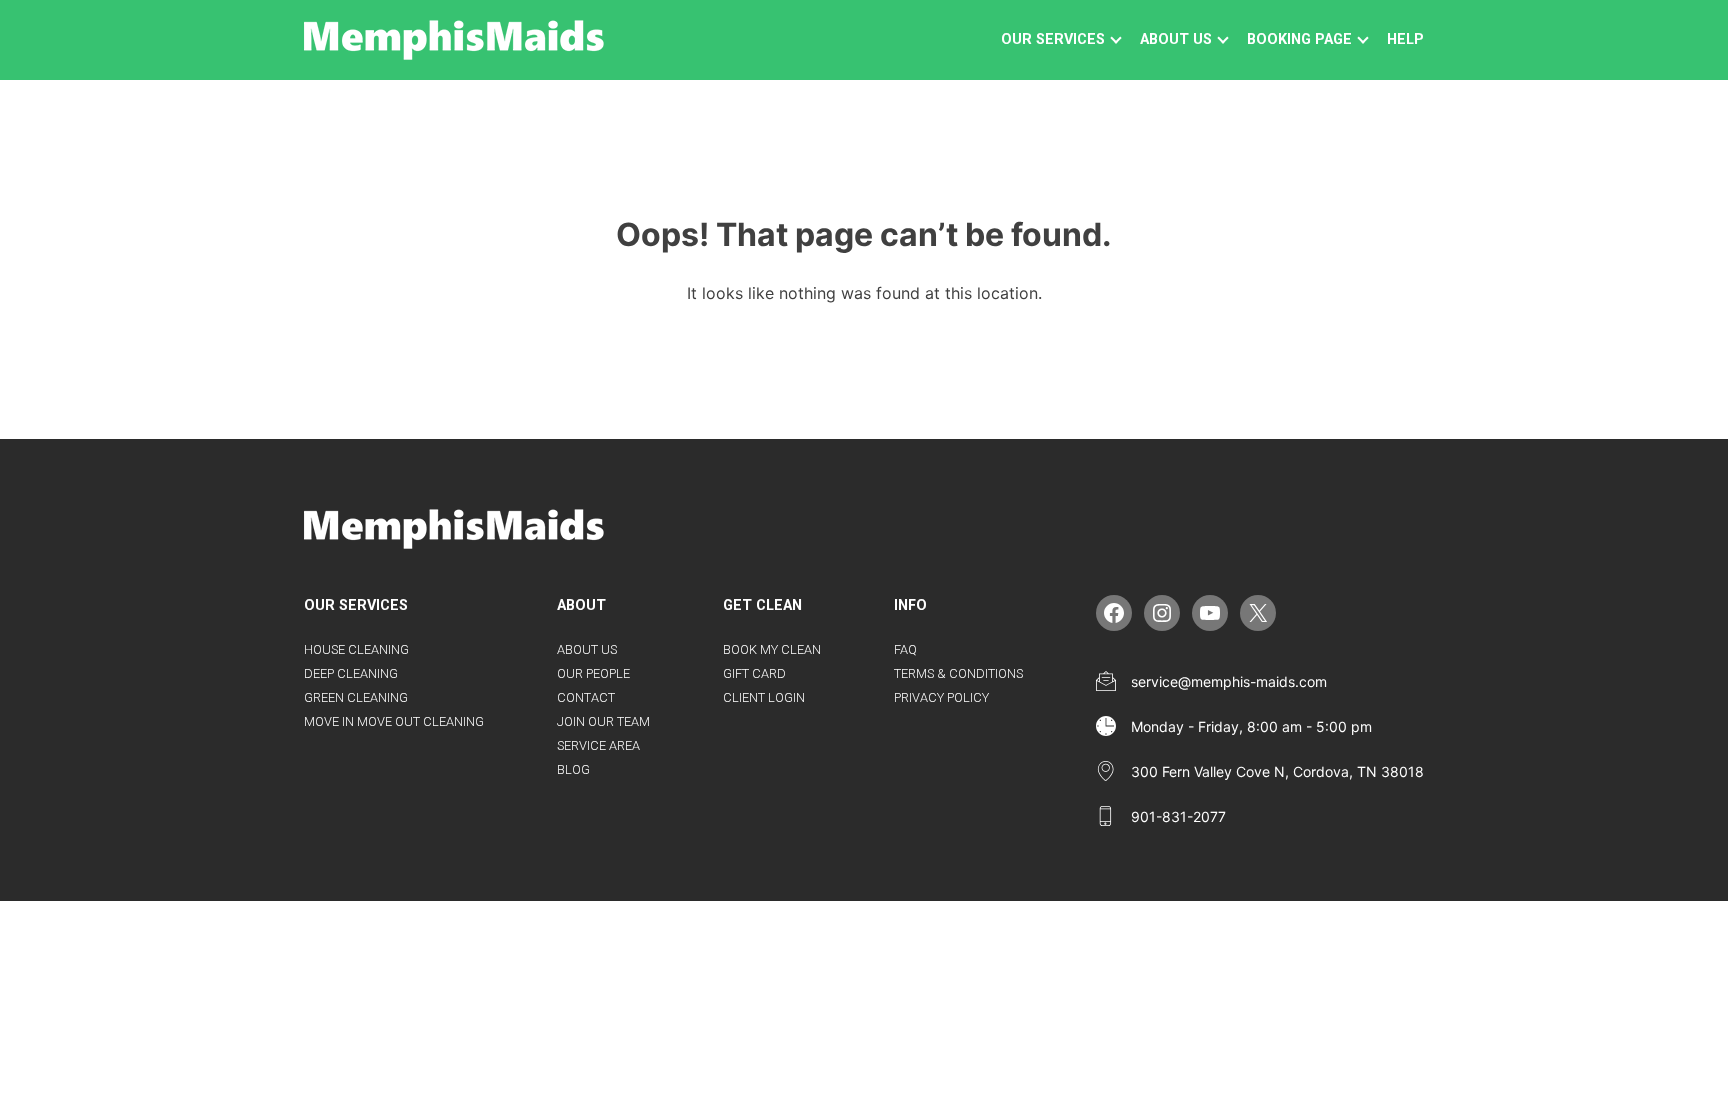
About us (1176, 39)
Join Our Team (603, 721)
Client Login (764, 697)
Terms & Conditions (958, 673)
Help (1405, 39)
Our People (593, 673)
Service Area (598, 745)
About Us (587, 649)
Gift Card (754, 673)
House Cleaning (356, 649)
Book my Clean (772, 649)
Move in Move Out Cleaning (394, 721)
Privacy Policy (941, 697)
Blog (573, 769)
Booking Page (1299, 39)
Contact (586, 697)
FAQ (905, 649)
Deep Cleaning (351, 673)
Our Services (1053, 39)
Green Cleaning (356, 697)
